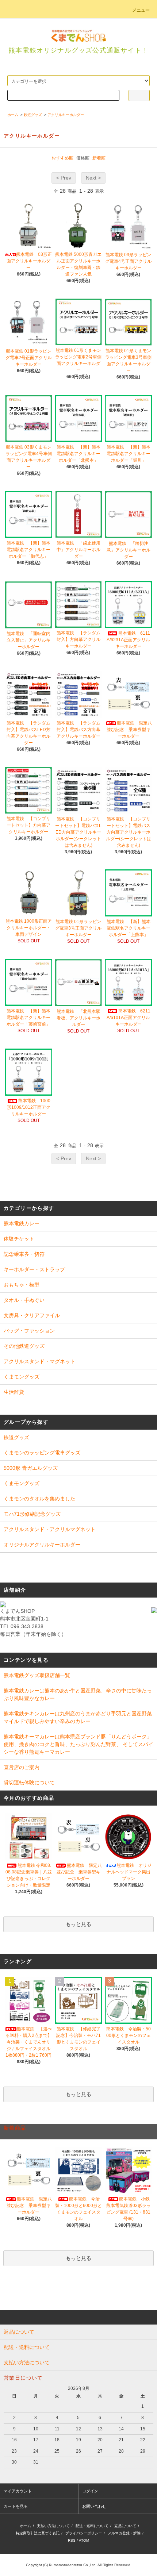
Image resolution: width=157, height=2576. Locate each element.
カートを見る (16, 2506)
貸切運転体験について (29, 1783)
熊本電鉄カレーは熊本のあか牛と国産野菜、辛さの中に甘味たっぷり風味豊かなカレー (78, 1694)
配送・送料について (92, 2526)
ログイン (90, 2491)
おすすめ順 (62, 158)
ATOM (84, 2540)
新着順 (99, 158)
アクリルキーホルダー (66, 115)
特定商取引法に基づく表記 (38, 2533)
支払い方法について (53, 2526)
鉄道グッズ (33, 115)
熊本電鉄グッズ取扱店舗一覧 (37, 1675)
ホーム (13, 115)
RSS (72, 2540)
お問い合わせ (94, 2506)
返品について (125, 2526)
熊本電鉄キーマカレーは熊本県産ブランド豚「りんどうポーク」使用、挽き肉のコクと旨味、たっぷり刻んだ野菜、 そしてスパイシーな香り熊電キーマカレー (78, 1744)
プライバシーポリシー (84, 2533)
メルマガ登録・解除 (124, 2533)
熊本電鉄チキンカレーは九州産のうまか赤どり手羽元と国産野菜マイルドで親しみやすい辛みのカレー (78, 1717)
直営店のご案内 (22, 1767)
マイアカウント (18, 2491)
